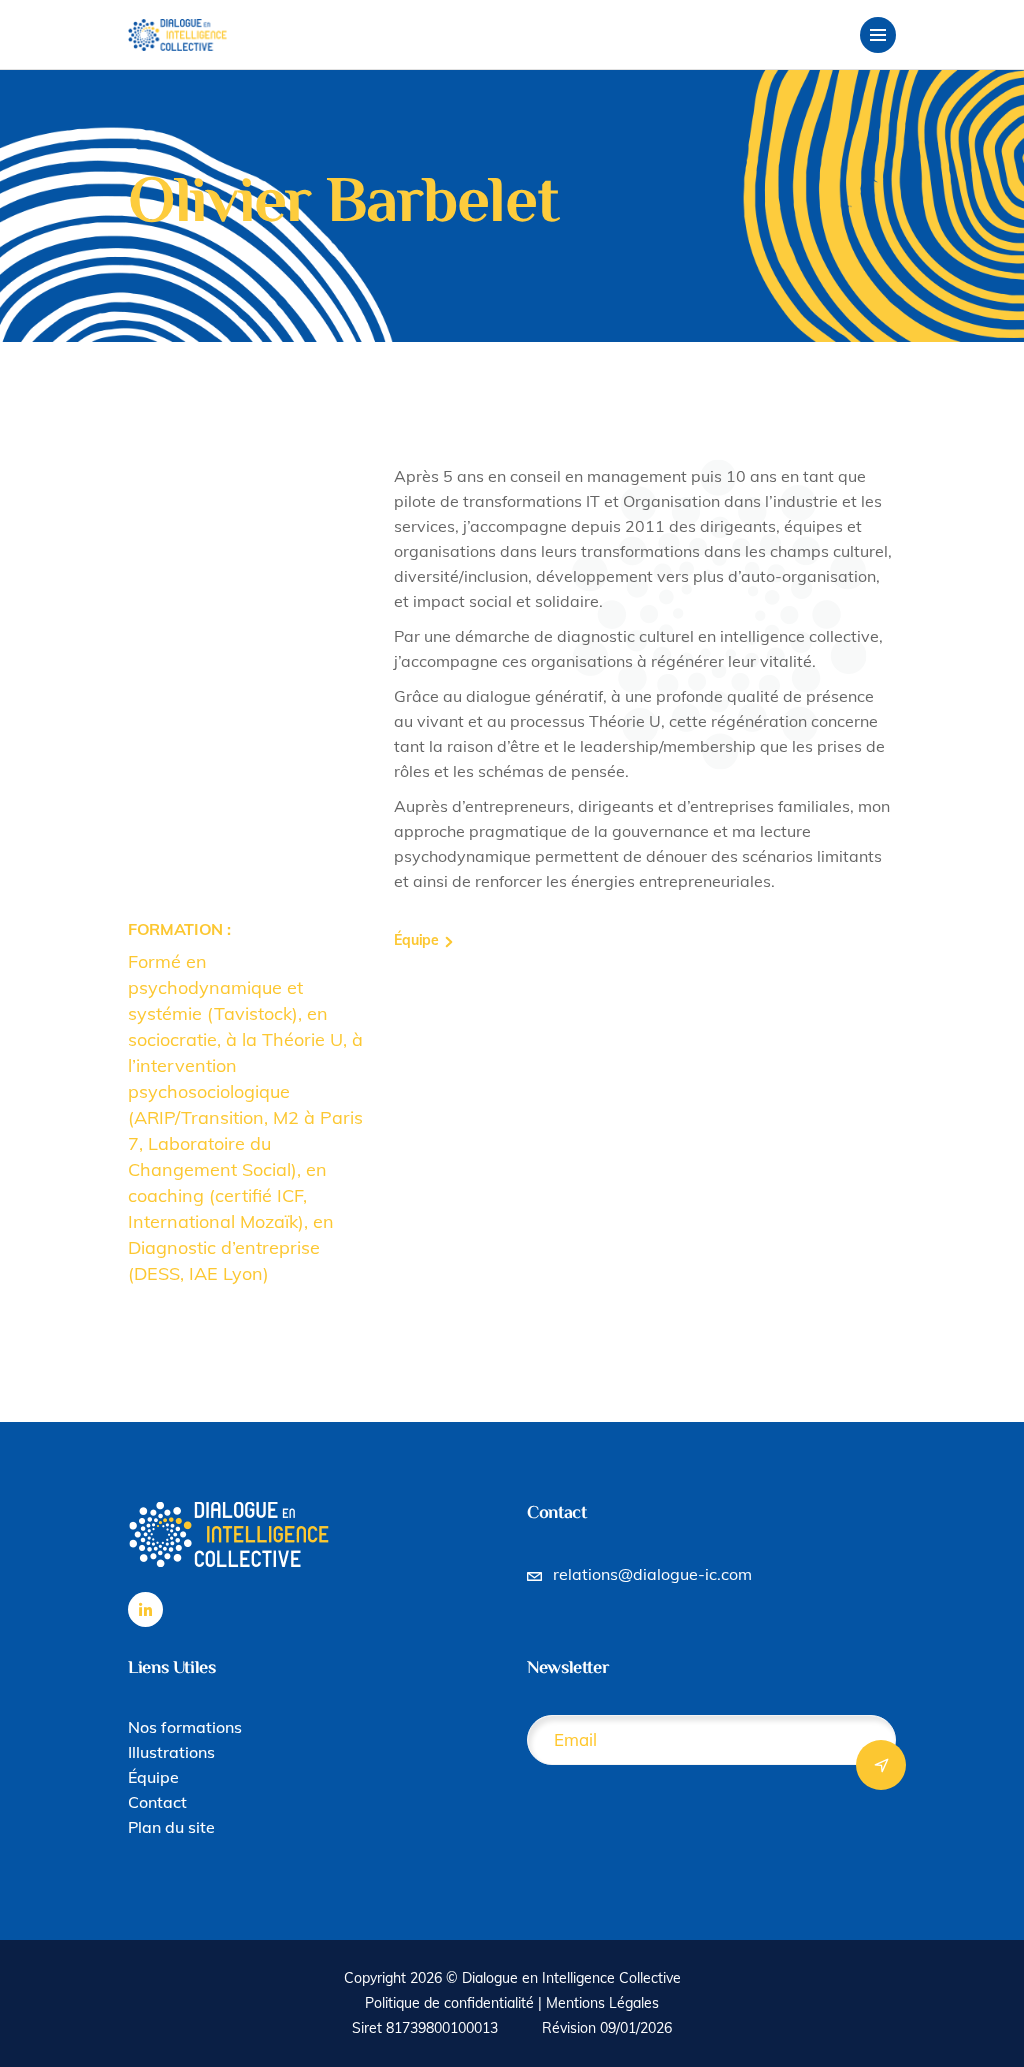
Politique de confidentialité (449, 2003)
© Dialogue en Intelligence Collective (563, 1978)
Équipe (153, 1777)
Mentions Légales (602, 2003)
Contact (157, 1802)
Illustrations (171, 1752)
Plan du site (171, 1827)
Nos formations (185, 1727)
